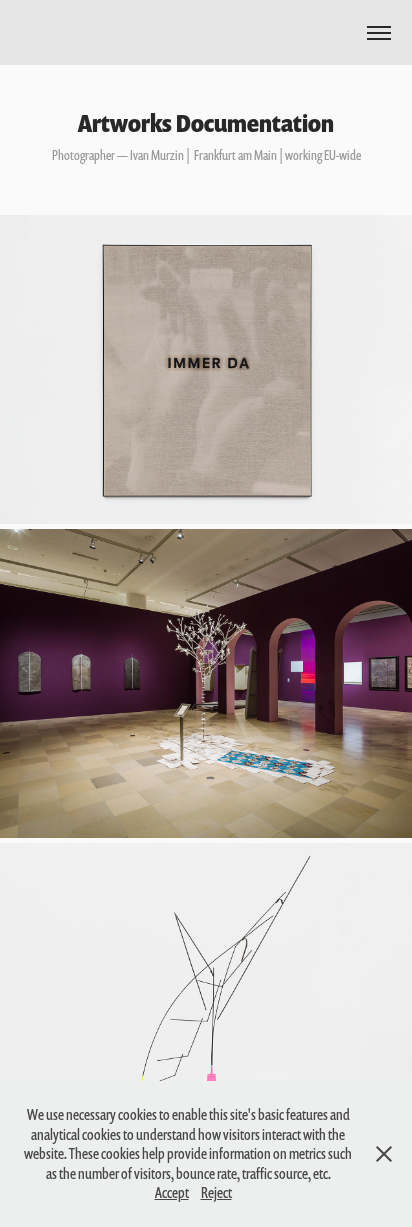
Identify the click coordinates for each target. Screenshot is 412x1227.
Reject (216, 1192)
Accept (172, 1192)
